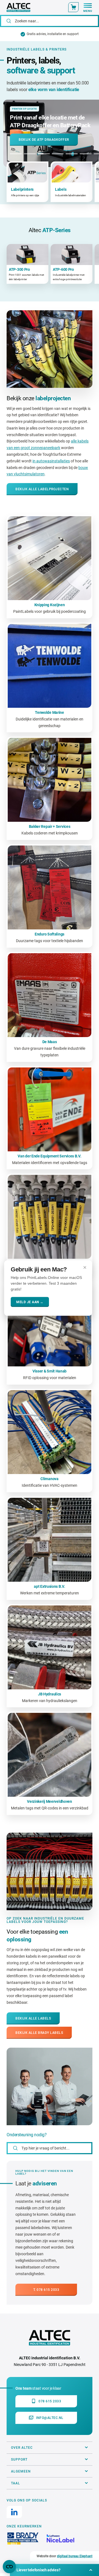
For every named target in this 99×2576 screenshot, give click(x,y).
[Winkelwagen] (73, 7)
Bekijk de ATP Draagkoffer (44, 140)
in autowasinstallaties (51, 461)
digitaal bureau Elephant (75, 2556)
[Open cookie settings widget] (9, 2567)
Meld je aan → (30, 1302)
